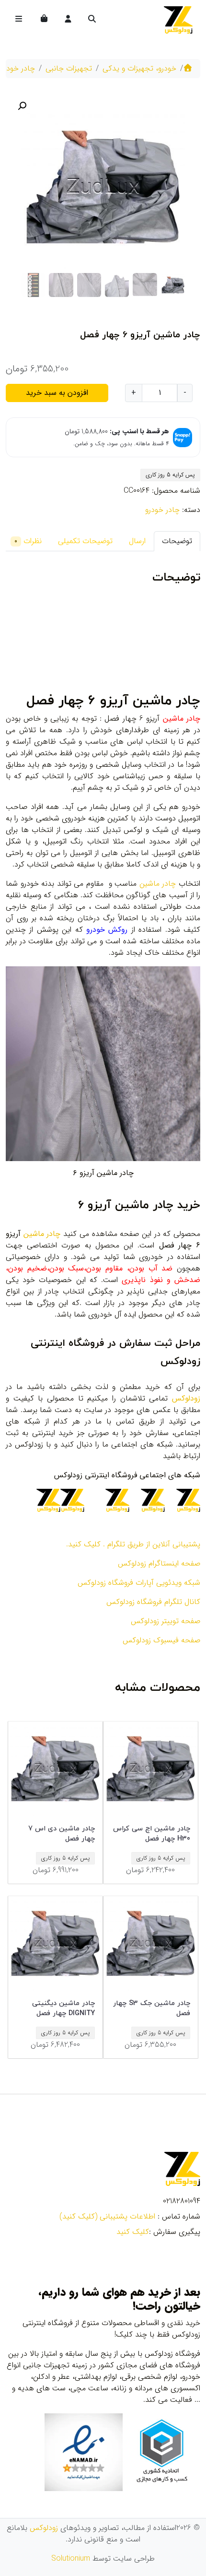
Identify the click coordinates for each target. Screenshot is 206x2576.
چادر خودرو (18, 68)
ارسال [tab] (137, 541)
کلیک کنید (133, 2232)
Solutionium (71, 2558)
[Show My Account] (67, 20)
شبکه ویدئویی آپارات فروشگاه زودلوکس (139, 1583)
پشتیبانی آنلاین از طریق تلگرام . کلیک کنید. (133, 1544)
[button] (22, 106)
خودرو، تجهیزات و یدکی (139, 68)
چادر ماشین (158, 884)
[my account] (68, 20)
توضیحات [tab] (177, 541)
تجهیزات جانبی (69, 68)
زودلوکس (44, 2528)
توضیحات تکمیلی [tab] (85, 541)
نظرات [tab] (28, 541)
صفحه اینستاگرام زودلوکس (159, 1563)
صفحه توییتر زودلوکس (166, 1621)
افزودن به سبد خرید (57, 393)
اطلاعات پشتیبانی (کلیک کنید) (107, 2216)
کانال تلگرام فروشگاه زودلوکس (153, 1602)
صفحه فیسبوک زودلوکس (161, 1640)
